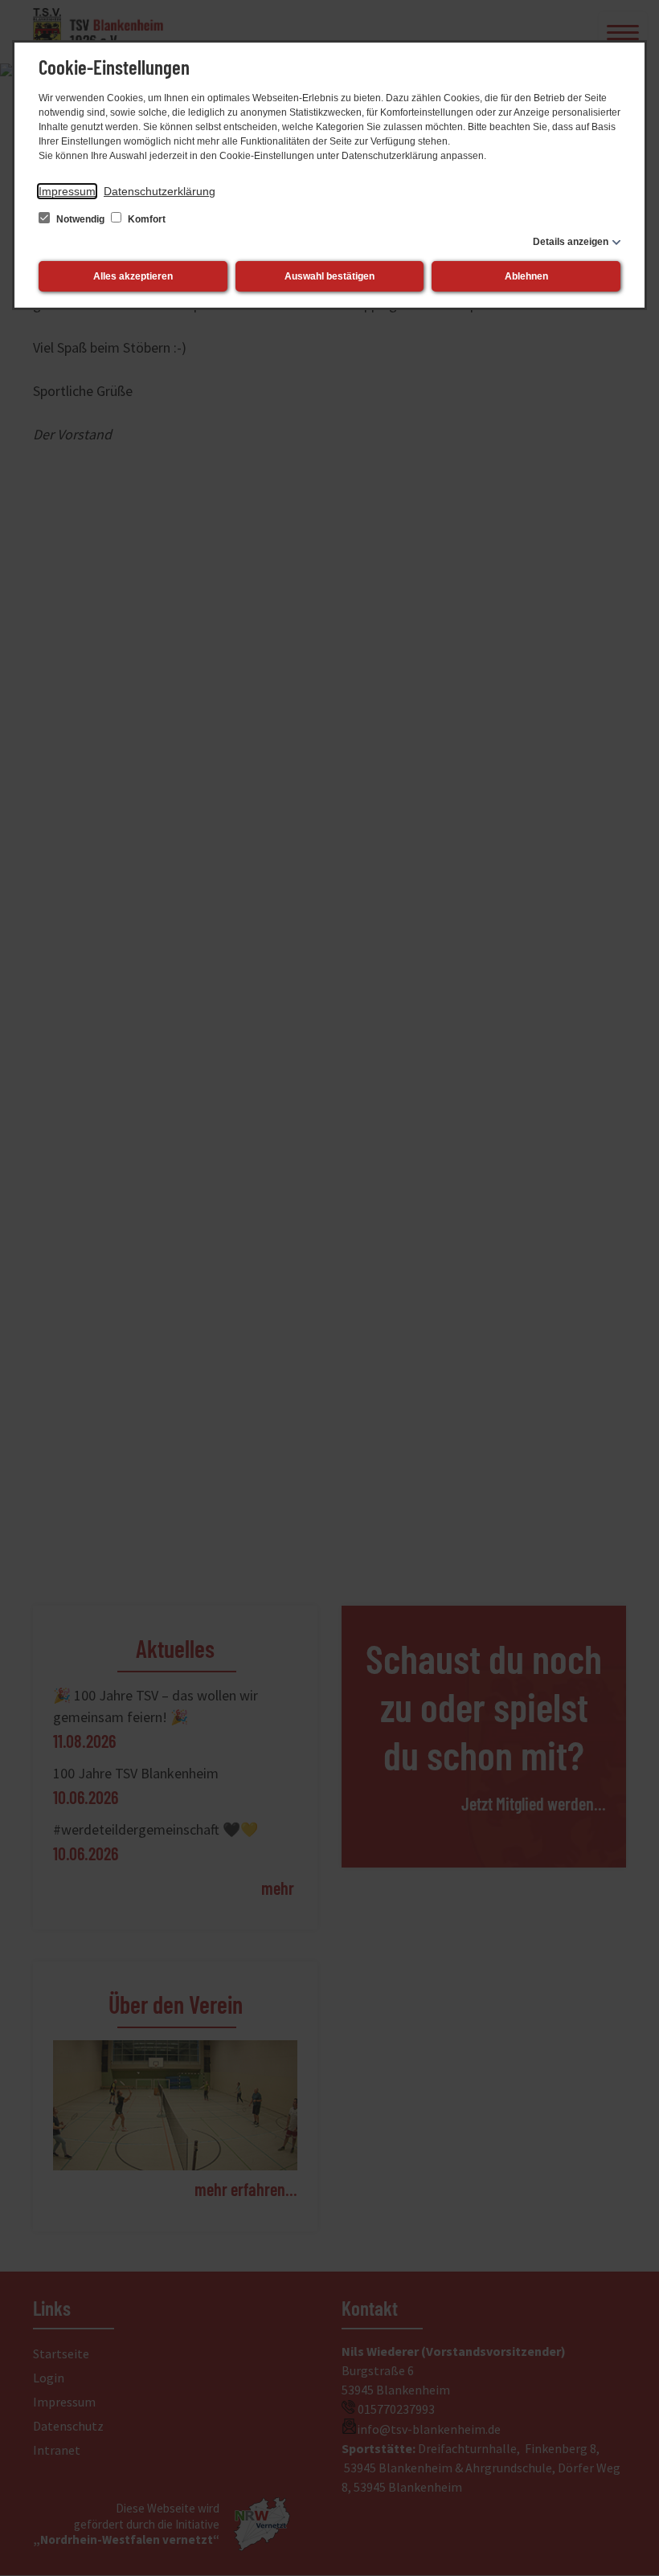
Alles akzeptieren (133, 276)
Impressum (67, 191)
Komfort (145, 219)
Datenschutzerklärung (160, 191)
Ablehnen (526, 276)
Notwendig (80, 219)
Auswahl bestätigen (329, 276)
